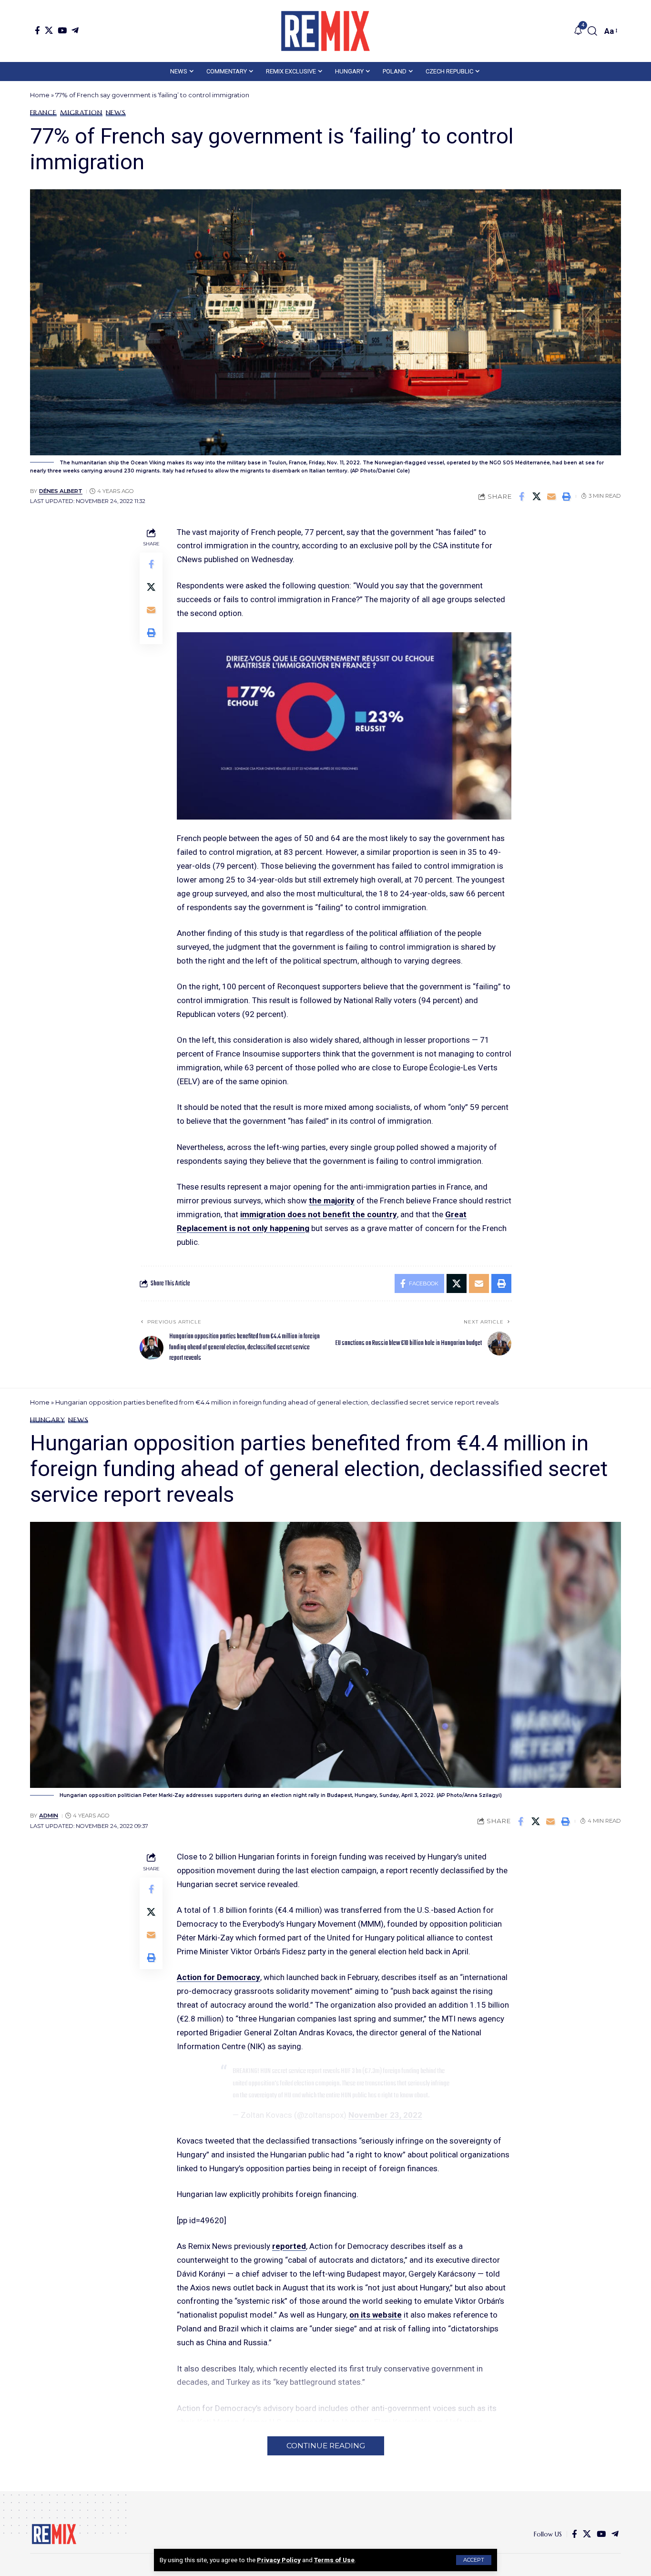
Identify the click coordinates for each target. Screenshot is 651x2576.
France (43, 113)
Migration (81, 113)
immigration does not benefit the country (319, 1214)
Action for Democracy (219, 1977)
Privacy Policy (279, 2560)
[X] (49, 30)
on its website (376, 2315)
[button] (474, 2560)
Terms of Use (334, 2560)
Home (40, 95)
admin (49, 1816)
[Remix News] (325, 31)
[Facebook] (37, 30)
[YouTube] (62, 30)
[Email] (551, 496)
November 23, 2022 (385, 2115)
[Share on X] (537, 496)
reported (289, 2246)
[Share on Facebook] (522, 496)
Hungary (47, 1420)
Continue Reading (326, 2446)
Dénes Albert (61, 491)
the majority (332, 1201)
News (116, 113)
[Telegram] (75, 30)
